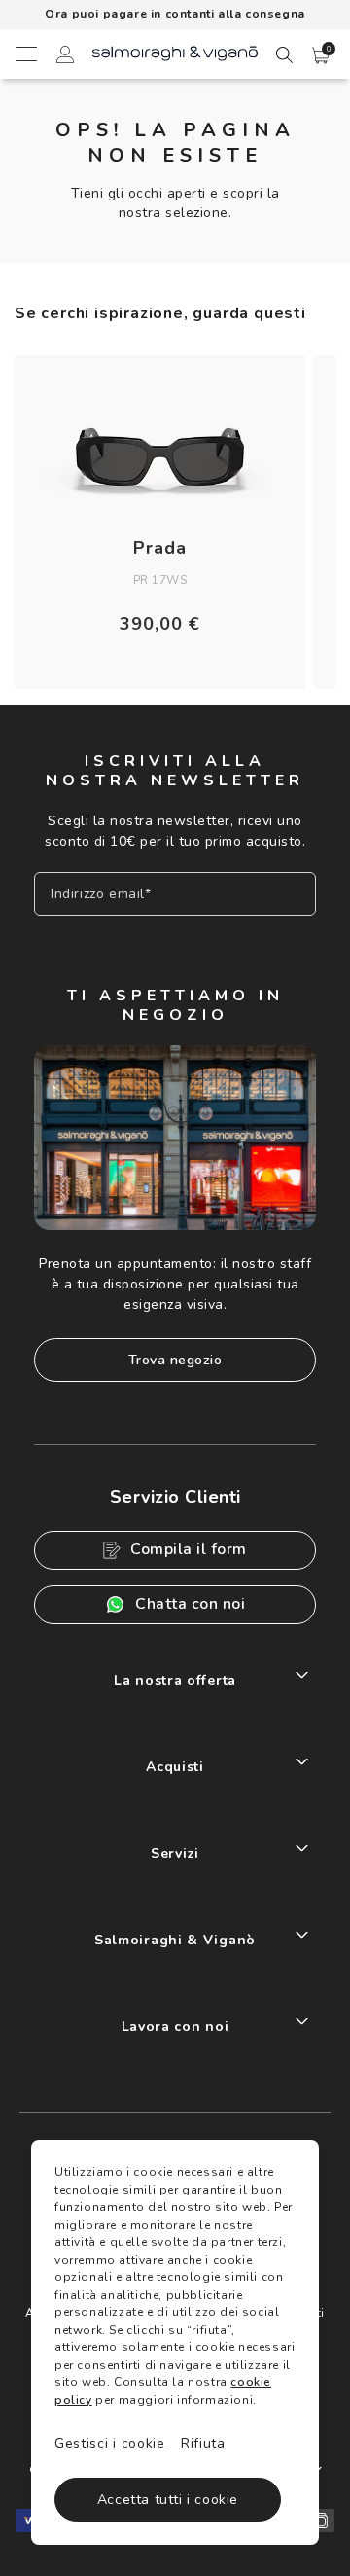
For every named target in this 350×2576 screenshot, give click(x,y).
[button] (321, 55)
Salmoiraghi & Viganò (175, 1940)
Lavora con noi (175, 2027)
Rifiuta (203, 2443)
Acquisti (175, 1767)
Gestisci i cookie (110, 2443)
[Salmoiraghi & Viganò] (175, 52)
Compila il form (189, 1549)
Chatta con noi (190, 1604)
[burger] (25, 54)
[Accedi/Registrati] (65, 57)
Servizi (175, 1853)
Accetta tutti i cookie (168, 2500)
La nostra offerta (175, 1680)
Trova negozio (175, 1360)
